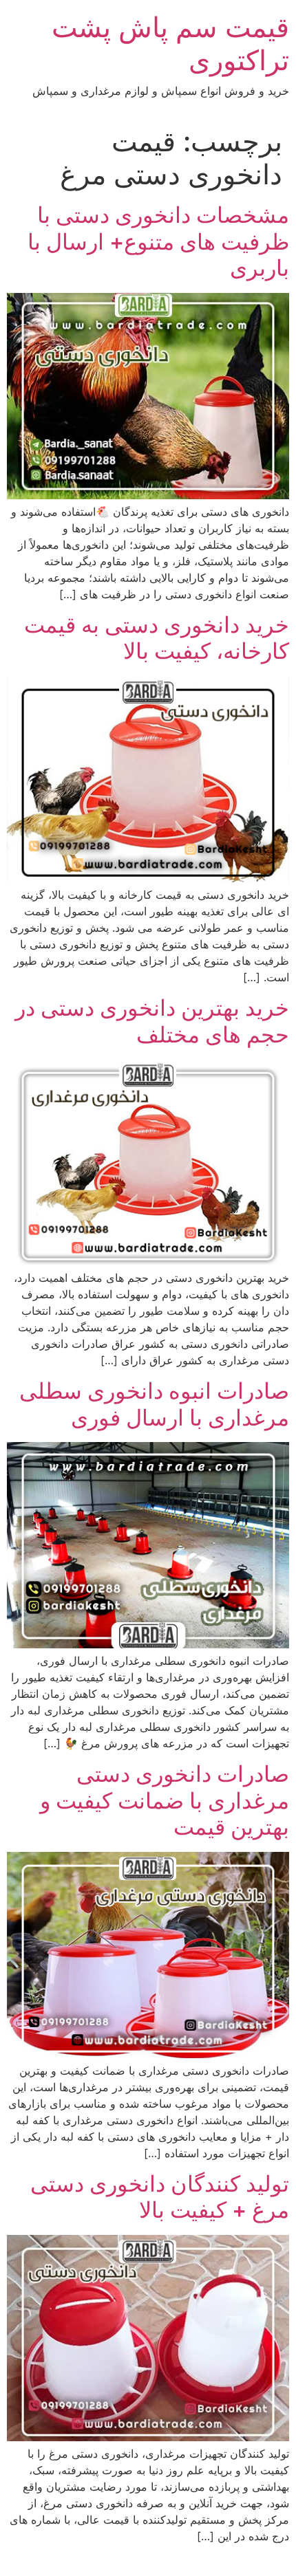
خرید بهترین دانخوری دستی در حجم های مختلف (152, 1021)
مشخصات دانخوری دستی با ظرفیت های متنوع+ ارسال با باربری (158, 241)
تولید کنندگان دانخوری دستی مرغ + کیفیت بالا (160, 2197)
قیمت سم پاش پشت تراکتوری (170, 44)
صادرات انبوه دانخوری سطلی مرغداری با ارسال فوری (154, 1404)
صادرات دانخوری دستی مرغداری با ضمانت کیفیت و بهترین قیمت (165, 1800)
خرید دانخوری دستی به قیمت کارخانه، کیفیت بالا (157, 638)
